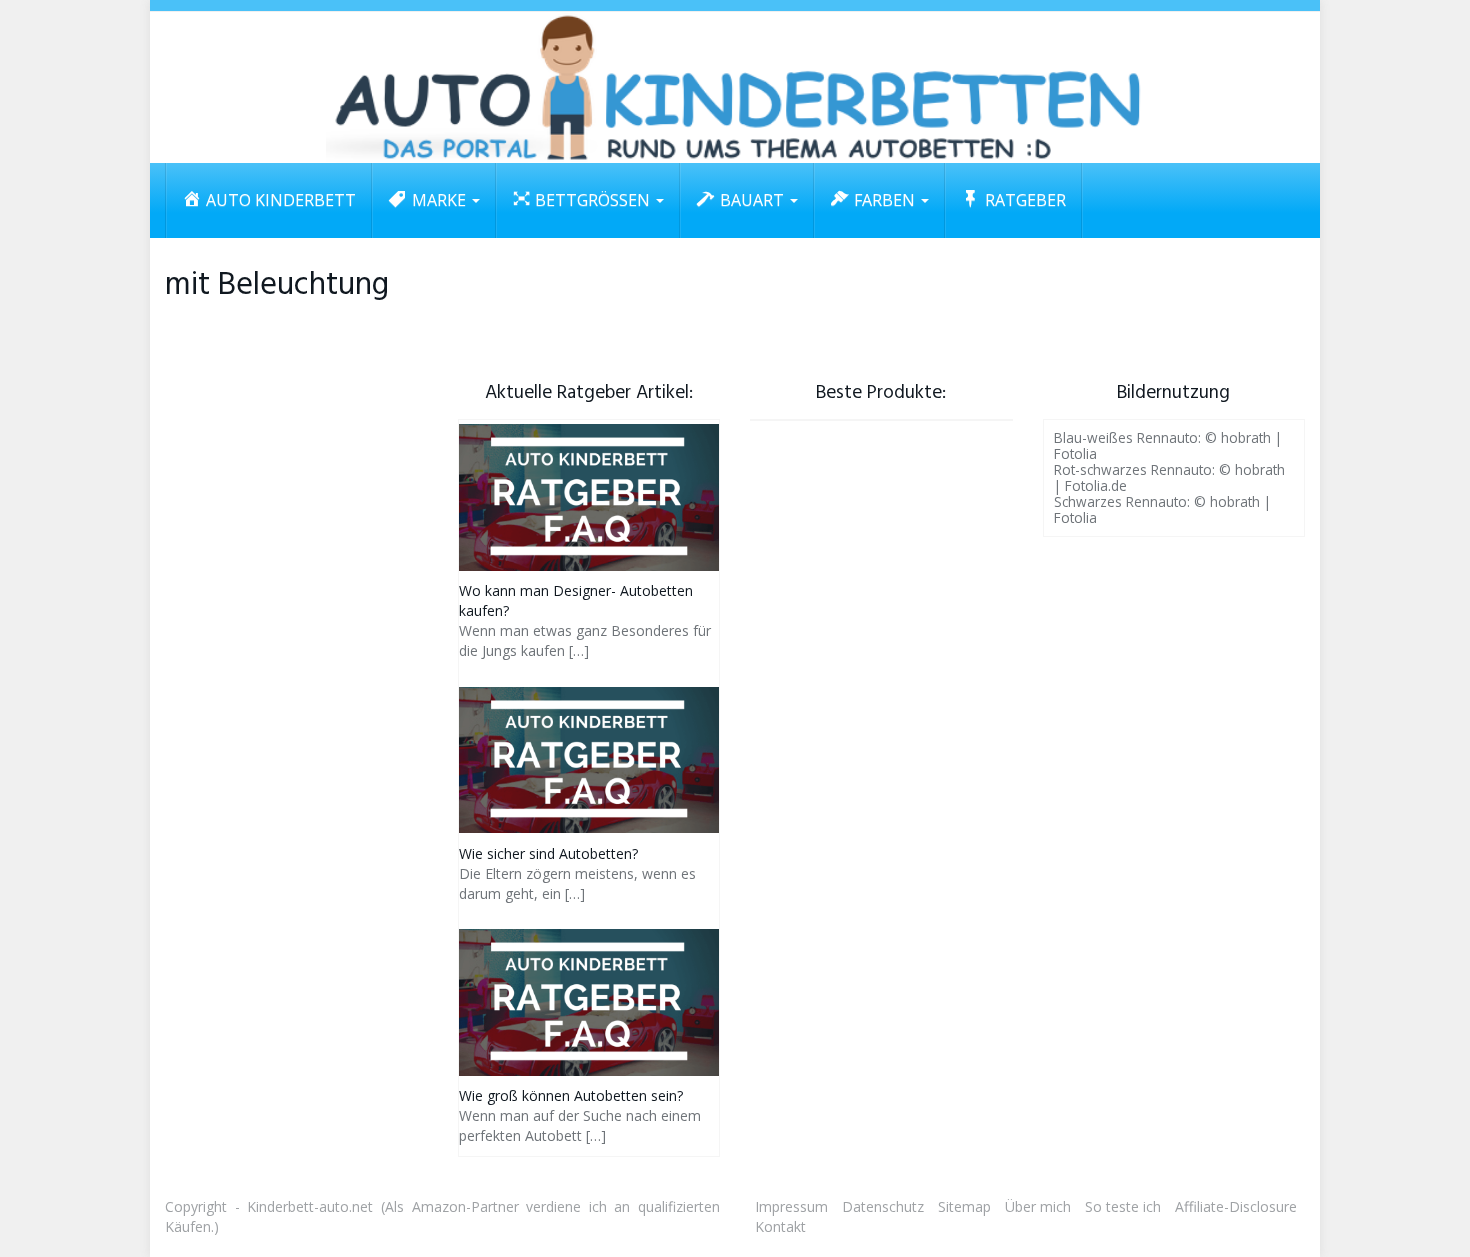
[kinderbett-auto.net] (735, 87)
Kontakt (780, 1226)
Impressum (791, 1206)
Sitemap (964, 1206)
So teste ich (1123, 1206)
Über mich (1038, 1206)
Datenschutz (883, 1206)
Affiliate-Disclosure (1236, 1206)
